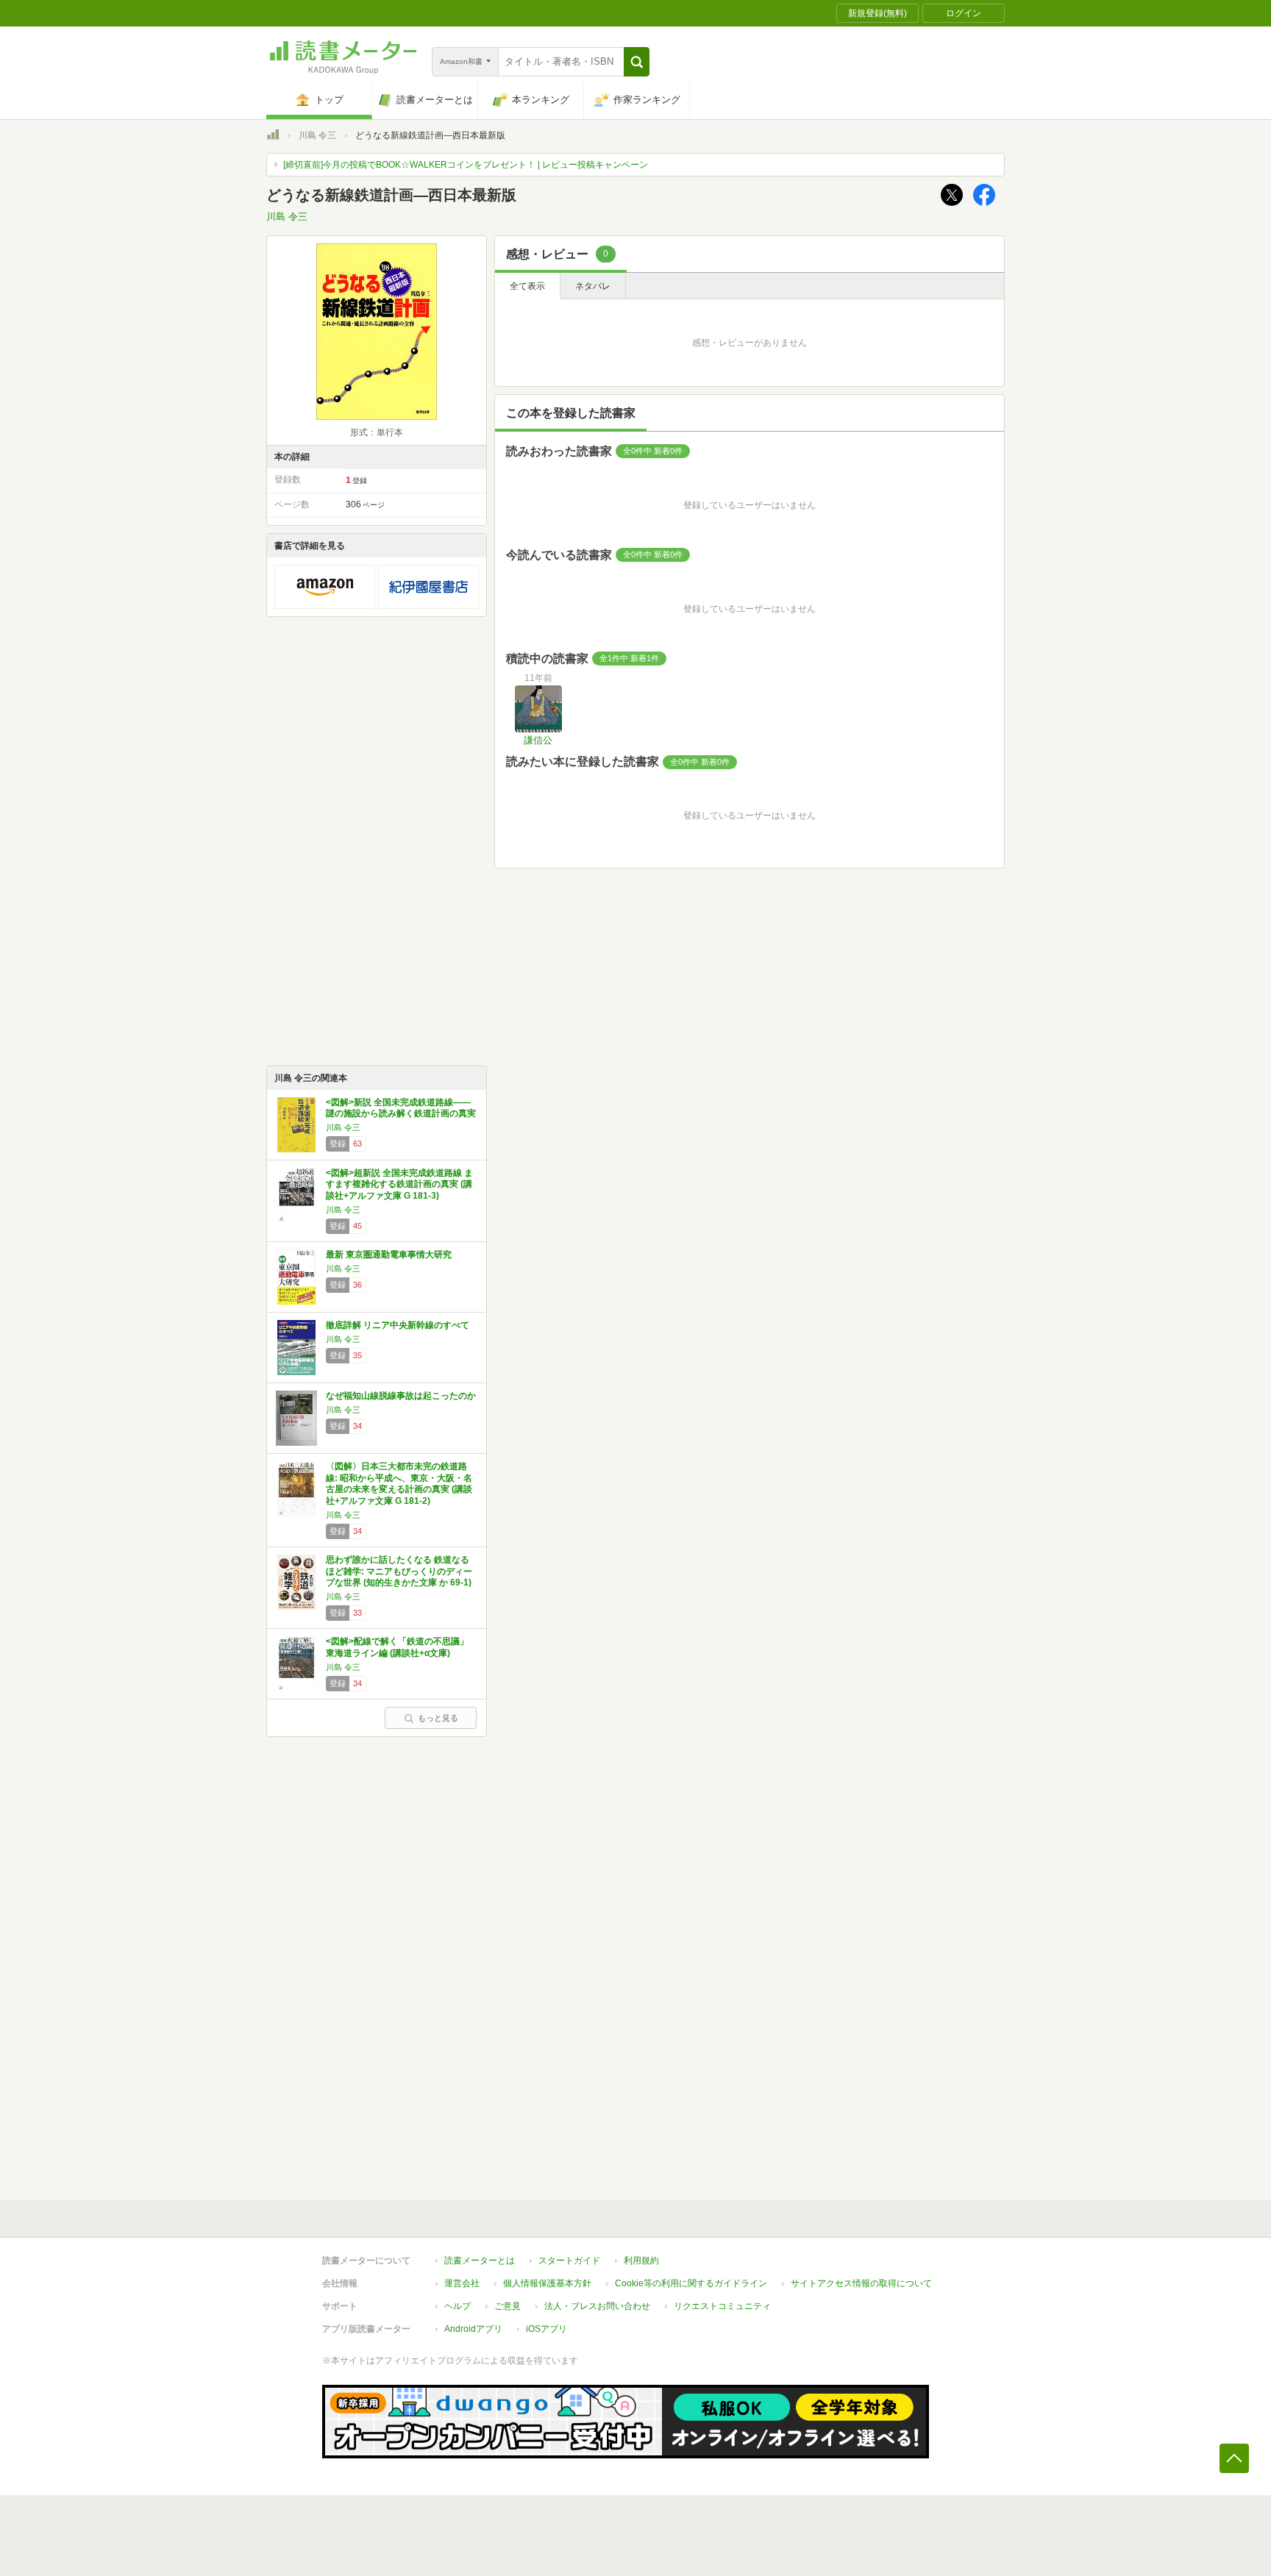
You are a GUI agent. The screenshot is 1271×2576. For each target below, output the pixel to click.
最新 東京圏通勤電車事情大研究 (389, 1255)
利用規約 (641, 2261)
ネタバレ (593, 286)
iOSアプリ (547, 2329)
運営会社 (462, 2283)
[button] (637, 62)
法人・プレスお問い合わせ (597, 2306)
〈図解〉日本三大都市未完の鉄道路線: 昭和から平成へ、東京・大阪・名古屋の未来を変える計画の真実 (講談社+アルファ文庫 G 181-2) (399, 1484)
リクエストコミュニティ (722, 2306)
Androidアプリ (473, 2329)
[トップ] (273, 137)
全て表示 (527, 286)
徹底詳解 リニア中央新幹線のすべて (398, 1325)
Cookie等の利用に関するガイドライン (691, 2283)
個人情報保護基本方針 (547, 2283)
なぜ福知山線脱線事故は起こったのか (401, 1396)
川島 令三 (317, 135)
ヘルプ (458, 2306)
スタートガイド (569, 2261)
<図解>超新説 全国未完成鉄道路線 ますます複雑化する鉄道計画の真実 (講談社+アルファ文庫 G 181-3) (399, 1184)
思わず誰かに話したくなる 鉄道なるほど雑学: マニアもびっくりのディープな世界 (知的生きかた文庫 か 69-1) (399, 1571)
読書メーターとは (480, 2261)
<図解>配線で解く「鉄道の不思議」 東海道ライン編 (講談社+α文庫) (397, 1647)
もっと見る (438, 1718)
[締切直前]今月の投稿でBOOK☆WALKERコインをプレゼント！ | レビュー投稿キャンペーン (466, 165)
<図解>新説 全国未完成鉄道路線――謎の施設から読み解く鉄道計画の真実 (401, 1108)
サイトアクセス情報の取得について (861, 2283)
